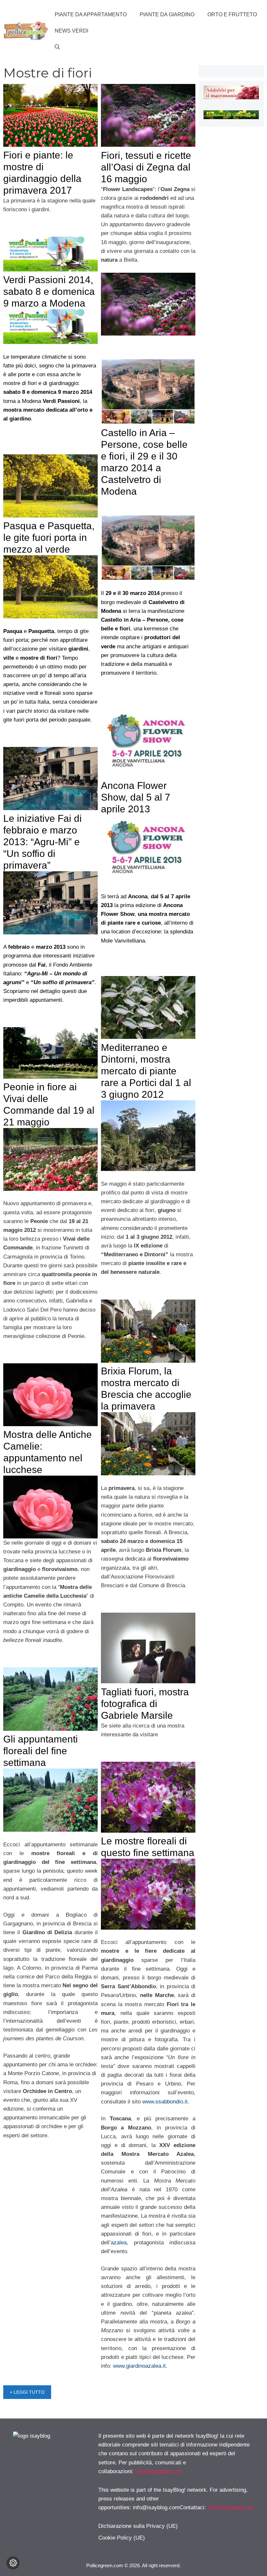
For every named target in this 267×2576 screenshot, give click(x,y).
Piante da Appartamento (91, 14)
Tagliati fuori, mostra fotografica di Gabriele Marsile (145, 1704)
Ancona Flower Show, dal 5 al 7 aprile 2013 (136, 797)
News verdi (71, 31)
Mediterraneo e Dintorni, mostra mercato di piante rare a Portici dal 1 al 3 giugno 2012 (146, 1071)
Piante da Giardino (167, 14)
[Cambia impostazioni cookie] (13, 2563)
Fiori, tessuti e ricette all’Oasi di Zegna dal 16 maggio (146, 167)
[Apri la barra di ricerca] (57, 47)
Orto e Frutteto (232, 14)
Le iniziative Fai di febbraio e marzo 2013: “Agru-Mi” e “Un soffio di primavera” (42, 842)
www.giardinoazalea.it (139, 2366)
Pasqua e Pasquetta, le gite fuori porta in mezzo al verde (49, 537)
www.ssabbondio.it (165, 2102)
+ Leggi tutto (27, 2392)
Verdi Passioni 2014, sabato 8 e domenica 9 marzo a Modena (49, 291)
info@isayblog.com (158, 2471)
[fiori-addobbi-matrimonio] (231, 97)
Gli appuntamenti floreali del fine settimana (41, 1751)
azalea (119, 2243)
